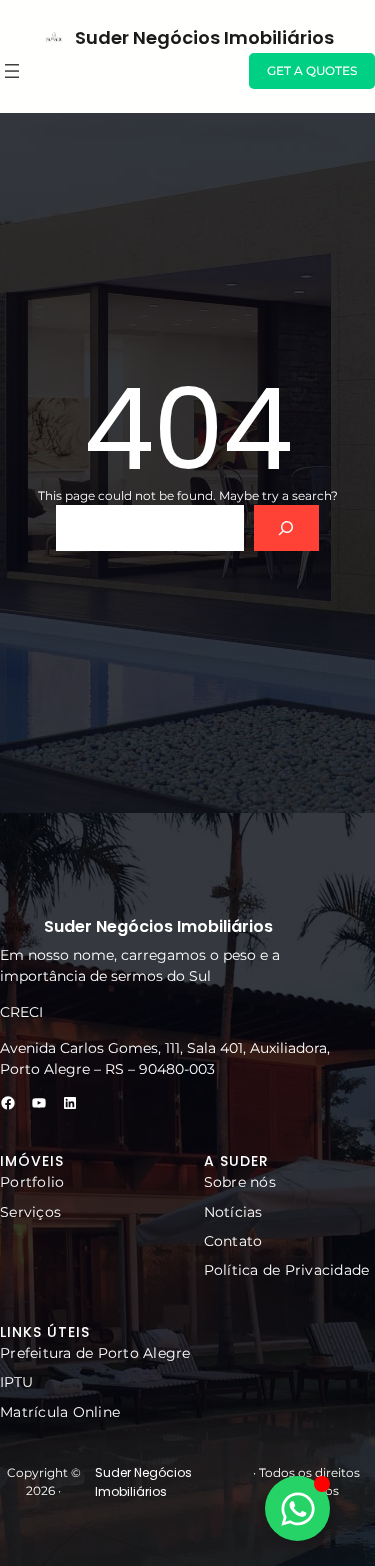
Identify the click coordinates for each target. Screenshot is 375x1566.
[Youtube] (39, 1103)
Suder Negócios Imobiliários (204, 37)
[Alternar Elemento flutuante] (297, 1508)
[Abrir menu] (12, 71)
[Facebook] (8, 1103)
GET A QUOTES (312, 70)
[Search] (286, 528)
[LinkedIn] (70, 1103)
